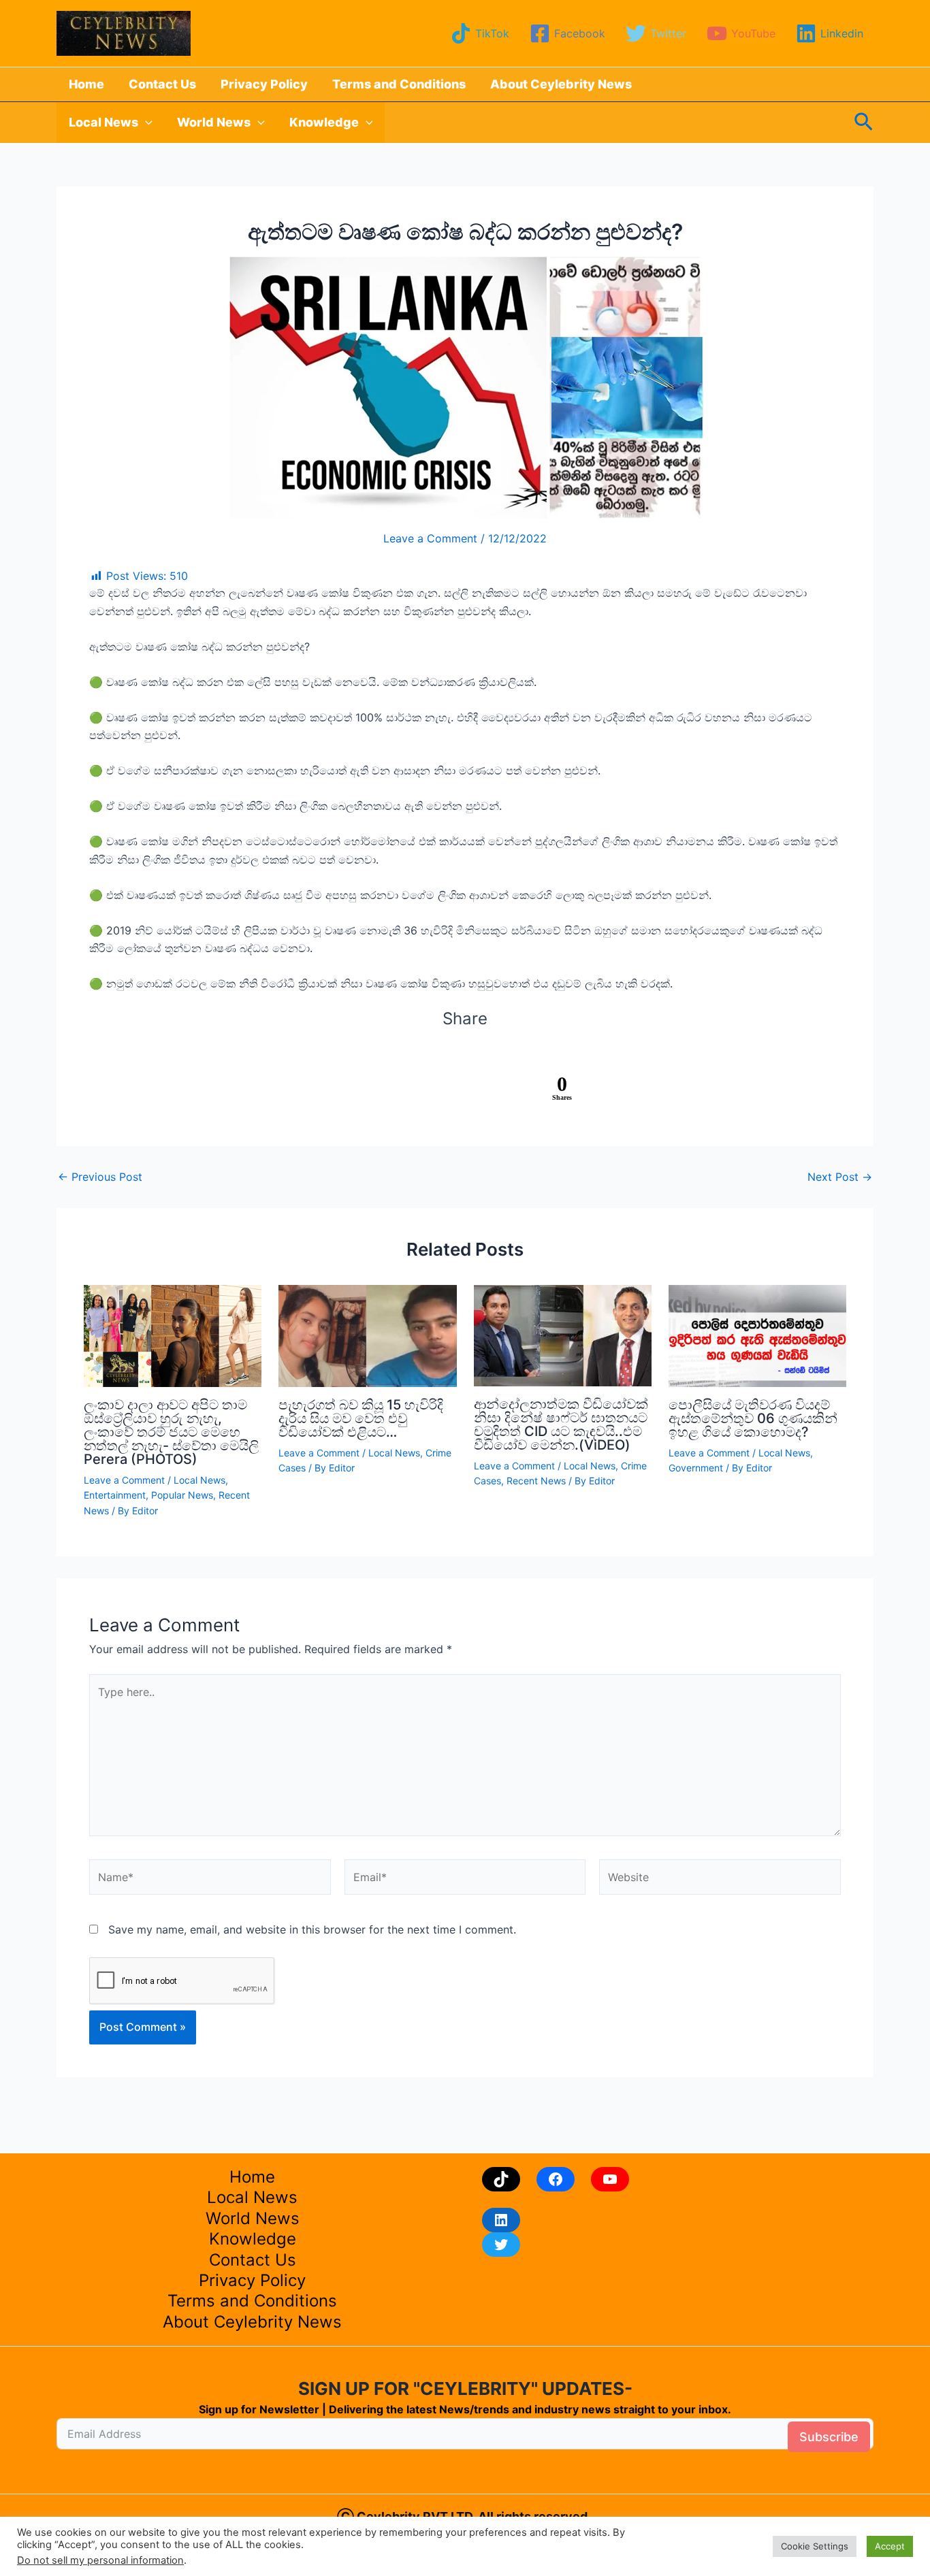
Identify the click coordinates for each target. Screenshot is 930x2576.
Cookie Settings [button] (815, 2546)
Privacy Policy (264, 84)
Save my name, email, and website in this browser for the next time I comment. (312, 1929)
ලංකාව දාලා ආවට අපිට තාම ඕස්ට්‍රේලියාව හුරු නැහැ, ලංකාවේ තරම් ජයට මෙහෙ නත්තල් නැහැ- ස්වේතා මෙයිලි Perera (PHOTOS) (171, 1432)
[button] (145, 123)
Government (696, 1468)
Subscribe (829, 2437)
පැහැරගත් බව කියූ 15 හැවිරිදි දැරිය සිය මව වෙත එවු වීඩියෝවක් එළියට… (361, 1418)
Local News (103, 122)
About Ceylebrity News (561, 84)
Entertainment (115, 1495)
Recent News (536, 1481)
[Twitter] (501, 2245)
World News (214, 122)
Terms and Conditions (399, 84)
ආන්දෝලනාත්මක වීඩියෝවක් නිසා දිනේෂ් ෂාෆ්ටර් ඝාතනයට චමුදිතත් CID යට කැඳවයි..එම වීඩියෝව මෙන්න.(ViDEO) (561, 1424)
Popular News (182, 1495)
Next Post (840, 1177)
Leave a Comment (430, 538)
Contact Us (162, 84)
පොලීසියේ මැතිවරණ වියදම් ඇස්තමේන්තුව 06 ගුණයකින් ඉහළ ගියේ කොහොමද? (753, 1418)
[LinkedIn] (501, 2220)
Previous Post (100, 1177)
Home (86, 84)
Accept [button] (890, 2546)
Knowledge (324, 122)
